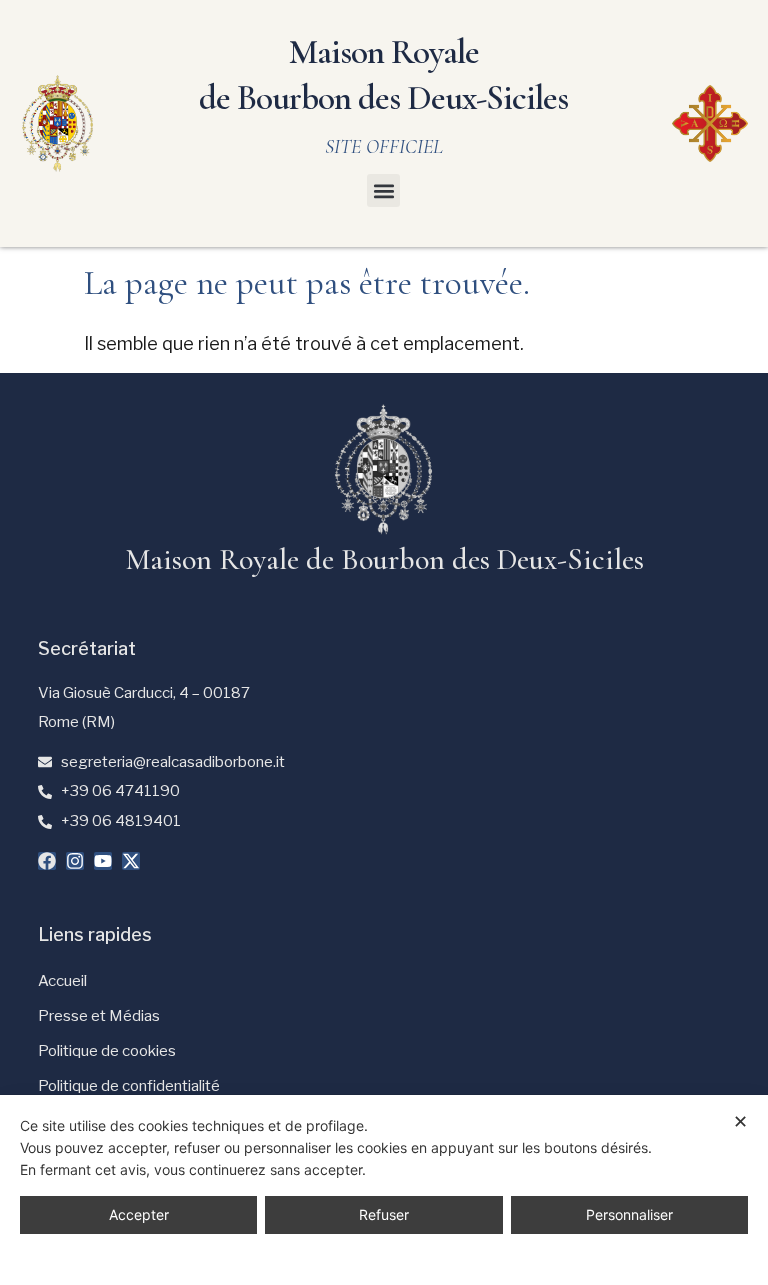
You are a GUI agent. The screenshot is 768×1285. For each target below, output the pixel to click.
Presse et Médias (99, 1016)
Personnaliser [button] (629, 1214)
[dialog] (384, 1190)
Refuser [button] (384, 1214)
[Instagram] (75, 861)
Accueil (62, 981)
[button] (383, 190)
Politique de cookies (107, 1051)
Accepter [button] (139, 1214)
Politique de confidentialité (129, 1086)
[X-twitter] (131, 861)
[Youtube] (103, 861)
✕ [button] (740, 1121)
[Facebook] (47, 861)
